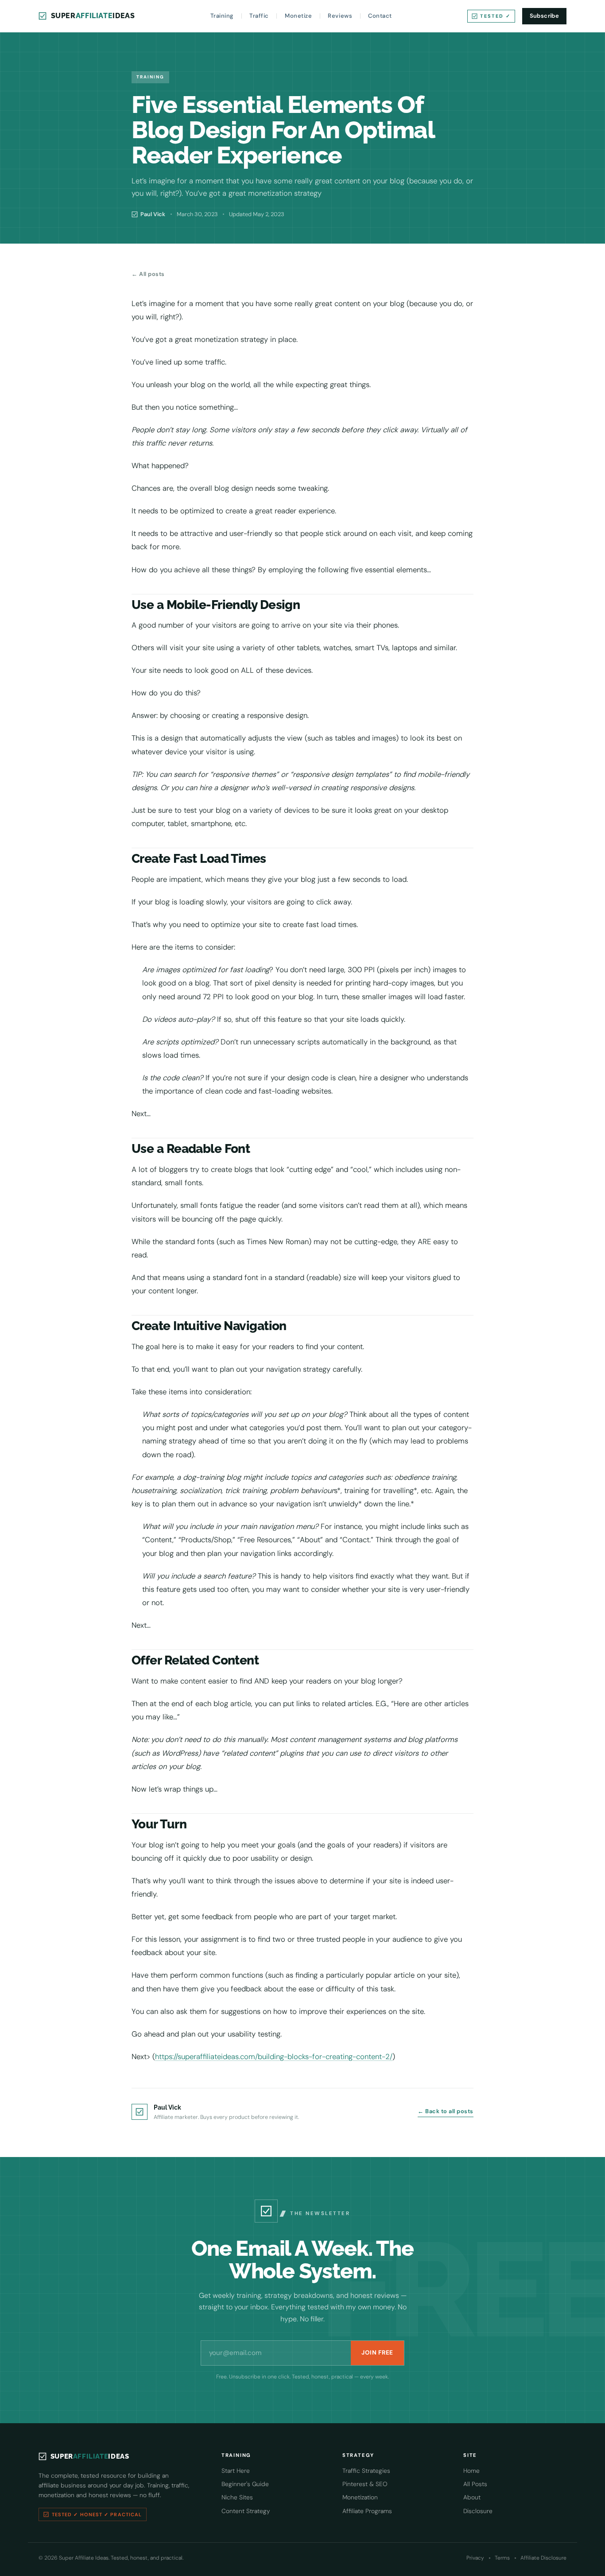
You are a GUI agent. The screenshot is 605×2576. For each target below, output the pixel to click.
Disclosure (478, 2511)
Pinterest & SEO (365, 2484)
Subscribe (545, 16)
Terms (502, 2558)
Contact (380, 16)
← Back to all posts (446, 2111)
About (472, 2497)
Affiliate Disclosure (543, 2558)
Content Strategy (246, 2511)
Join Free (377, 2353)
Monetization (360, 2497)
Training (222, 16)
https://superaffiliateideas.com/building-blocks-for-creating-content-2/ (274, 2056)
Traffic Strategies (366, 2471)
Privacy (475, 2558)
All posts (148, 274)
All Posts (475, 2484)
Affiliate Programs (367, 2511)
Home (471, 2471)
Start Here (236, 2471)
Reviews (340, 16)
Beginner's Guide (245, 2484)
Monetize (298, 16)
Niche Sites (237, 2497)
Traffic (259, 16)
